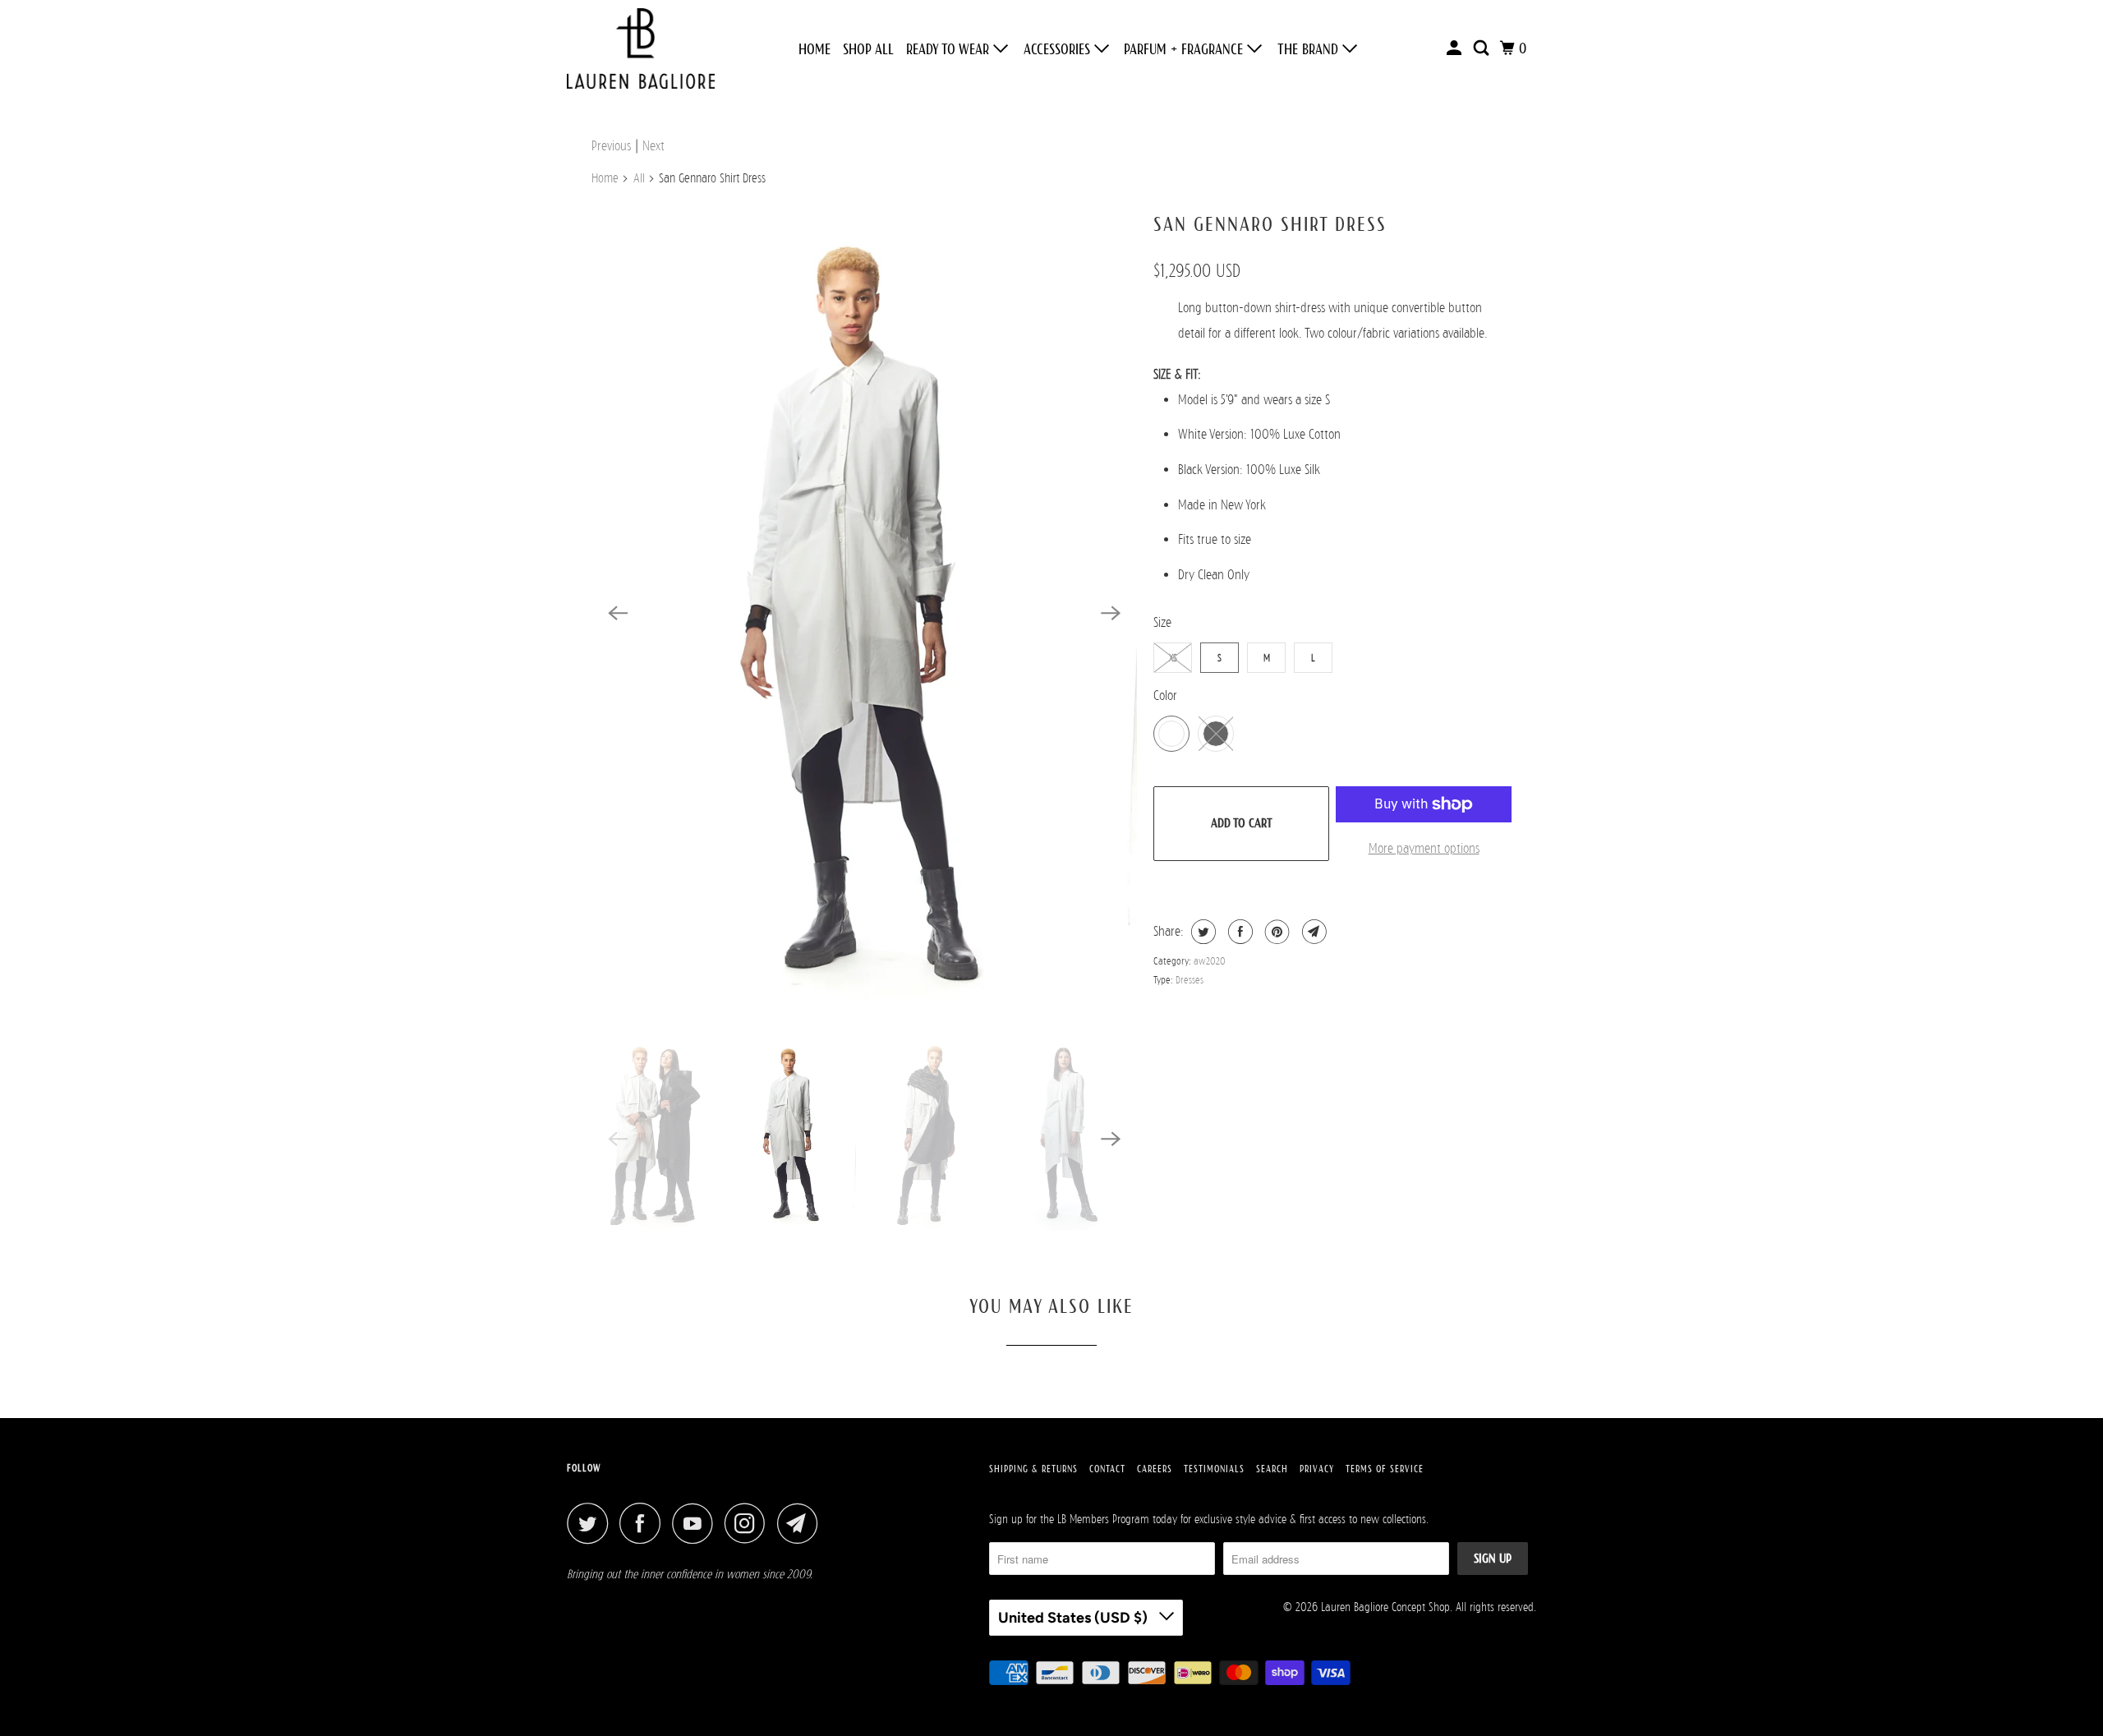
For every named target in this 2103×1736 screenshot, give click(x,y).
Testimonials (1214, 1469)
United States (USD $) (1075, 1618)
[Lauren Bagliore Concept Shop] (641, 48)
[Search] (1483, 48)
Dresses (1190, 980)
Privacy (1317, 1469)
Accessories (1059, 49)
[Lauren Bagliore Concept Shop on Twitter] (591, 1523)
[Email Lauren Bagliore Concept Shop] (802, 1523)
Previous (611, 146)
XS (1173, 658)
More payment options (1424, 848)
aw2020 (1210, 961)
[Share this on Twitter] (1201, 932)
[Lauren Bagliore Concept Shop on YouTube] (697, 1523)
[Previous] (618, 613)
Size (1162, 622)
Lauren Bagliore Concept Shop (1385, 1607)
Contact (1107, 1469)
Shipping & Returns (1033, 1469)
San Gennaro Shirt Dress (1270, 224)
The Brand (1310, 49)
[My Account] (1456, 48)
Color (1165, 695)
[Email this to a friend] (1312, 932)
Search (1272, 1469)
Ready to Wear (950, 49)
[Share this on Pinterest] (1275, 932)
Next (653, 146)
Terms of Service (1385, 1469)
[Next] (1111, 613)
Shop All (868, 49)
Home (815, 49)
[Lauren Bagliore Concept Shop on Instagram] (749, 1523)
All (639, 178)
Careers (1155, 1469)
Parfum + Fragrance (1185, 49)
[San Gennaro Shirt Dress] (864, 613)
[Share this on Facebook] (1238, 932)
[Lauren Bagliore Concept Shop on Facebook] (644, 1523)
